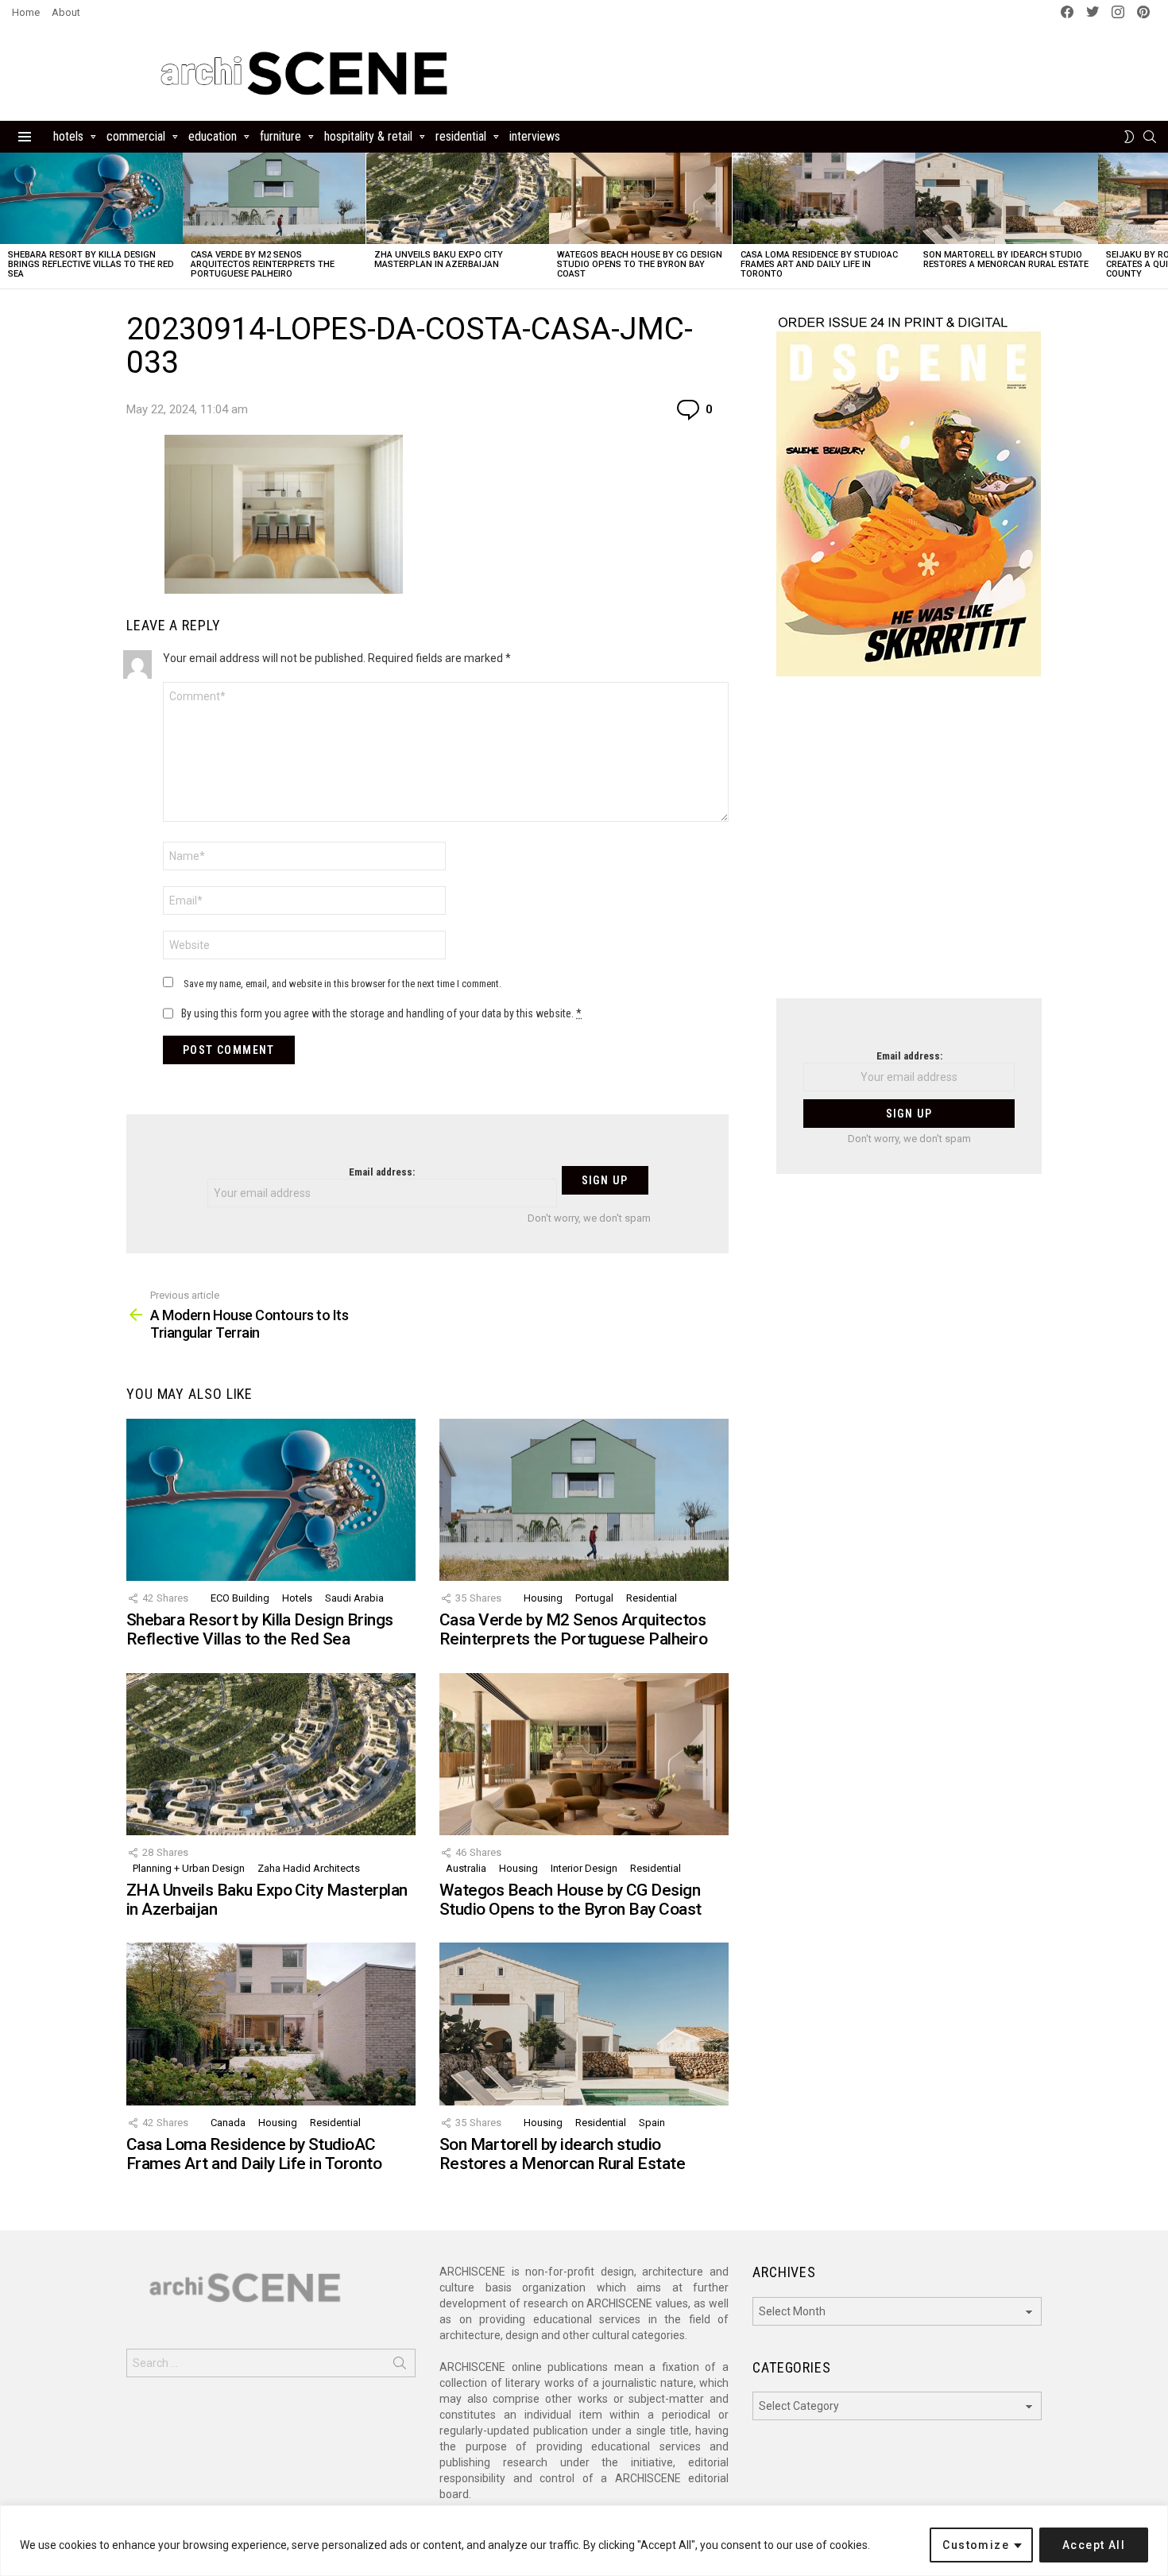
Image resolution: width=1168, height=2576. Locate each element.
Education (213, 136)
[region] (584, 2541)
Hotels (68, 136)
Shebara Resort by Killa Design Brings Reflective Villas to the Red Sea (91, 264)
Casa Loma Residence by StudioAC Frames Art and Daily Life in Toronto (819, 264)
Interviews (535, 136)
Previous (8, 221)
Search (400, 2366)
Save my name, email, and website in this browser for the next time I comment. (342, 984)
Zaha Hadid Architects (309, 1868)
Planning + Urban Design (189, 1868)
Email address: (382, 1172)
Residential (461, 136)
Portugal (594, 1598)
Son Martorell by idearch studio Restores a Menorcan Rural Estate (1006, 260)
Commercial (136, 136)
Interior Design (584, 1868)
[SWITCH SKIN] (1129, 137)
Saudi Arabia (354, 1598)
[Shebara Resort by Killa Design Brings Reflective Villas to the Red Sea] (91, 198)
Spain (652, 2123)
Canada (228, 2123)
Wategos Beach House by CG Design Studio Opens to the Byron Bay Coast (640, 264)
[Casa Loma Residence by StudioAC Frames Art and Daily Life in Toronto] (824, 198)
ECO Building (240, 1598)
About (66, 12)
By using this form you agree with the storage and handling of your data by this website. (381, 1013)
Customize (976, 2545)
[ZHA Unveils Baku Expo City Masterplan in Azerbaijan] (458, 198)
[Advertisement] (909, 847)
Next (1160, 221)
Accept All (1094, 2545)
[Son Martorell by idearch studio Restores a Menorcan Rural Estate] (1007, 198)
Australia (466, 1868)
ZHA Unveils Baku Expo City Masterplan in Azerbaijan (439, 260)
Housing (543, 1598)
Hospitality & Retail (368, 136)
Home (26, 12)
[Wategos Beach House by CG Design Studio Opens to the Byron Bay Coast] (640, 198)
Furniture (280, 136)
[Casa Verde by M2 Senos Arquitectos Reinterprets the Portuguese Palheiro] (274, 198)
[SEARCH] (1150, 137)
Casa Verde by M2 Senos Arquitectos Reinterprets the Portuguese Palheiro (263, 264)
